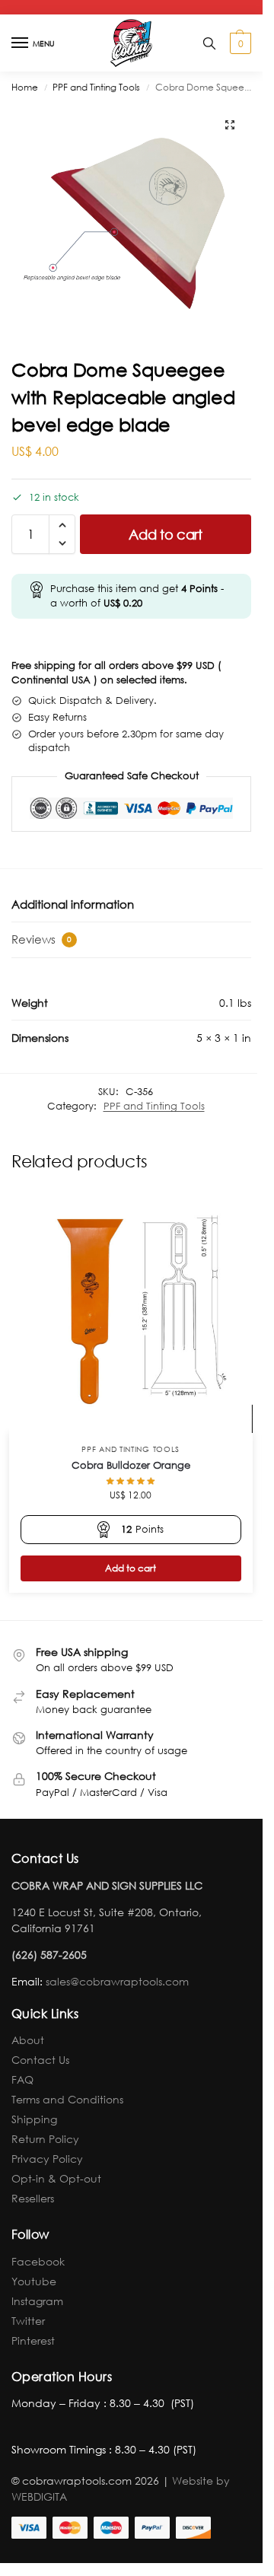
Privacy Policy (47, 2159)
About (28, 2040)
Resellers (33, 2198)
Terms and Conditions (67, 2099)
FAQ (22, 2079)
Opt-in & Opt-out (56, 2178)
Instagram (37, 2301)
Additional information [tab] (73, 904)
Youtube (34, 2281)
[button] (239, 43)
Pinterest (33, 2340)
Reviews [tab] (41, 939)
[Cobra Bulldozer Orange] (131, 1311)
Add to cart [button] (131, 1568)
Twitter (28, 2321)
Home (25, 87)
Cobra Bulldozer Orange (131, 1465)
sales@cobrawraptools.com (117, 1981)
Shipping (34, 2119)
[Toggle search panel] (209, 43)
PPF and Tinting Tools (96, 87)
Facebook (38, 2261)
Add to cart (166, 534)
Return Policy (45, 2139)
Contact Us (40, 2060)
